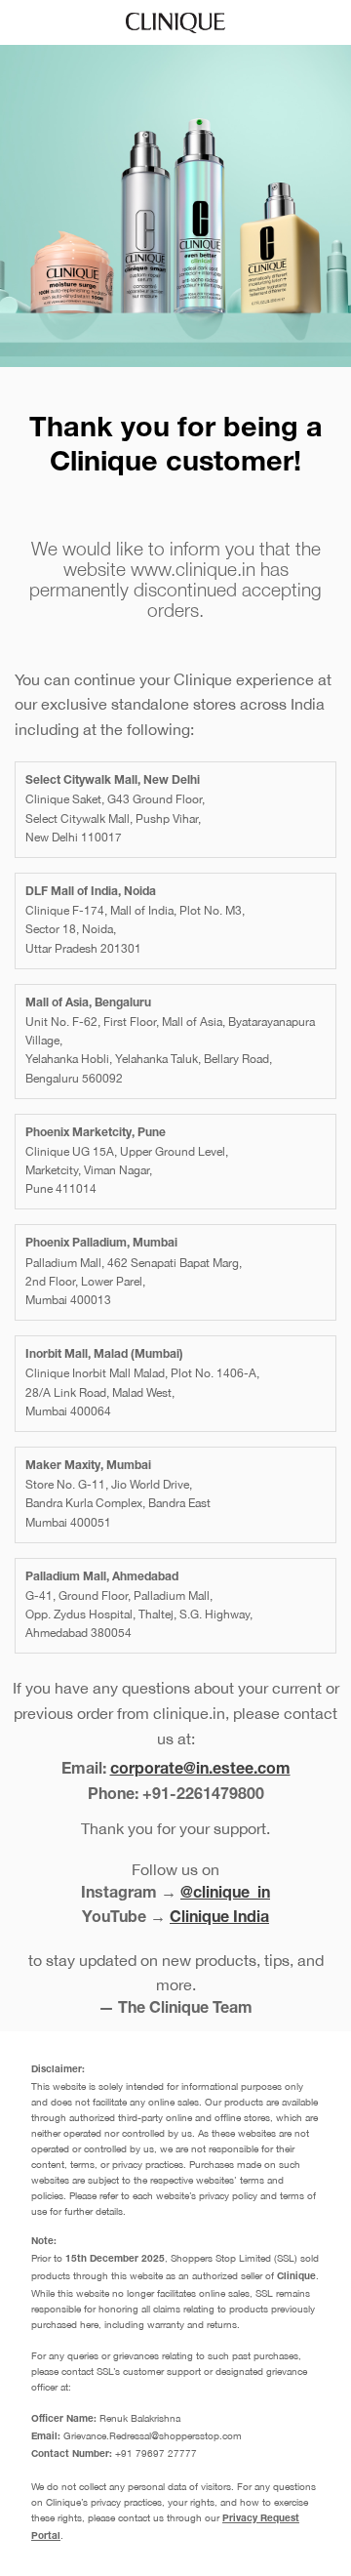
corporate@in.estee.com (200, 1771)
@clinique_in (225, 1895)
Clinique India (219, 1919)
